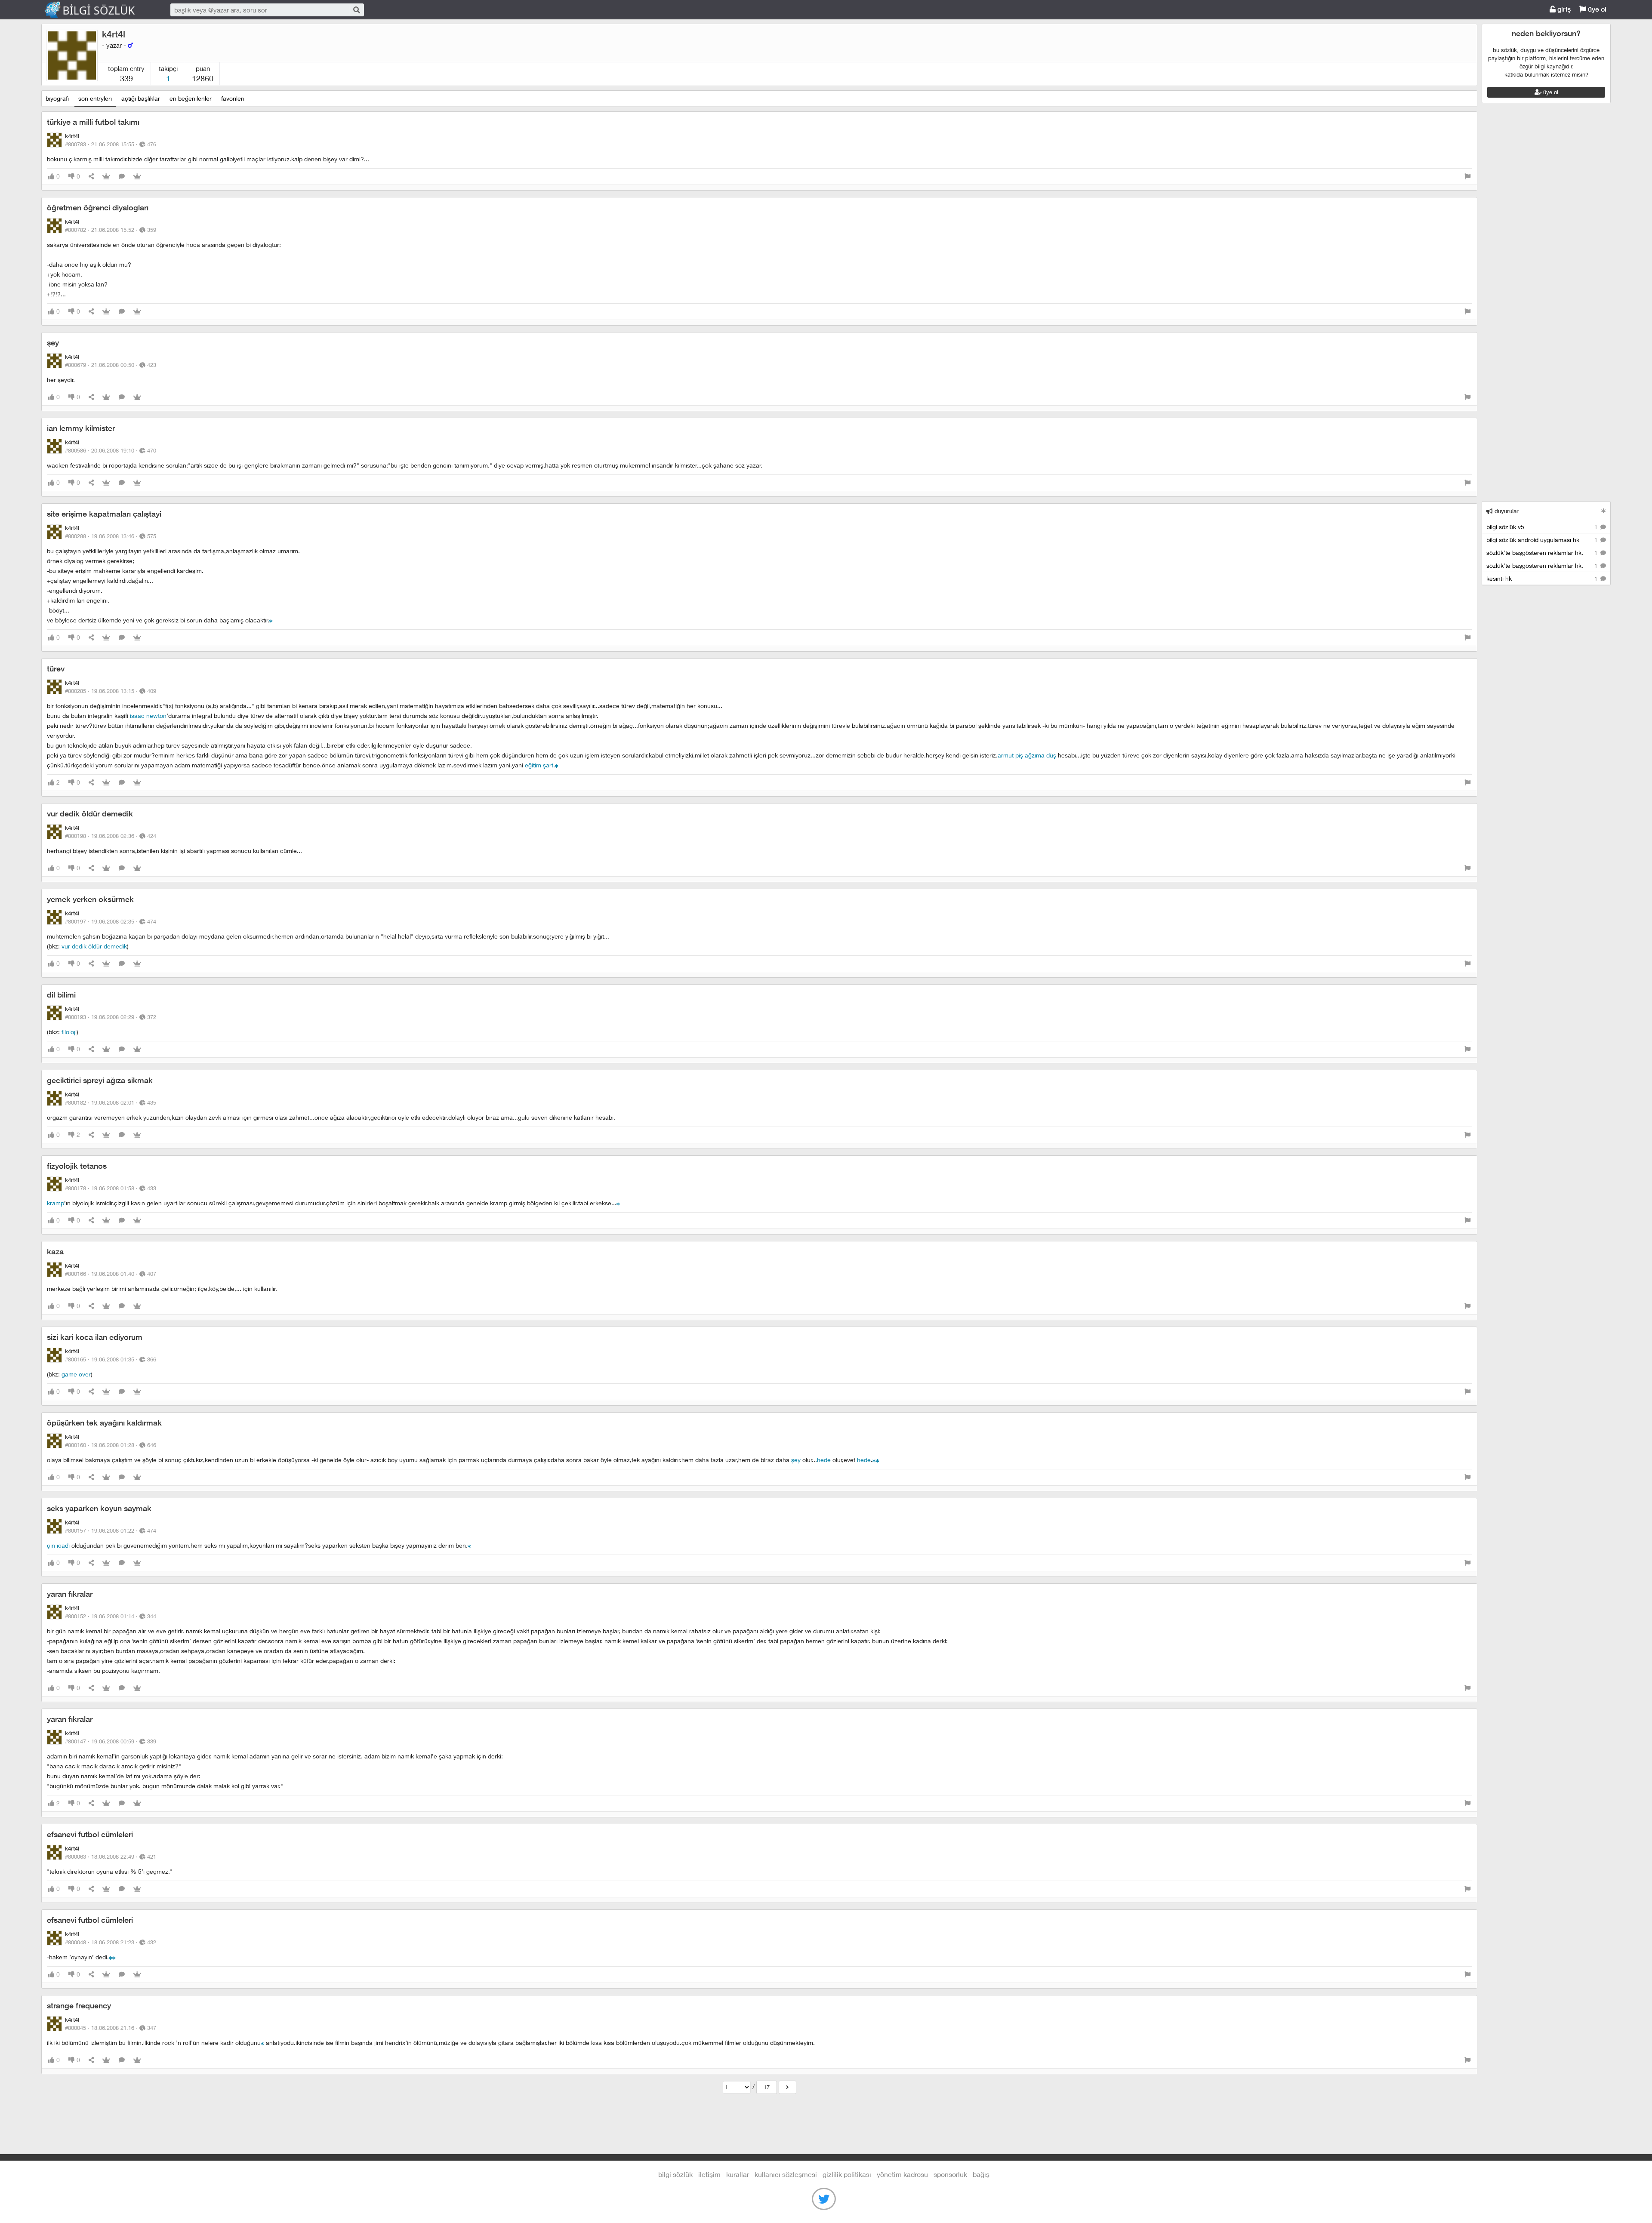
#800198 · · (111, 836)
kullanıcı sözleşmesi (786, 2174)
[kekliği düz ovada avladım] (114, 1957)
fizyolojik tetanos (77, 1166)
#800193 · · (111, 1017)
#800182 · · (111, 1102)
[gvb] (271, 620)
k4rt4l (114, 34)
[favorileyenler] (137, 177)
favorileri (233, 98)
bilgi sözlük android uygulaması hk (1543, 540)
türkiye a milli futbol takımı (93, 122)
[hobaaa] (111, 1957)
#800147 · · (111, 1741)
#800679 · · (111, 365)
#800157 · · (111, 1530)
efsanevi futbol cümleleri (90, 1834)
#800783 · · (111, 144)
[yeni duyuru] (1604, 511)
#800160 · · (111, 1445)
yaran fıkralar (70, 1594)
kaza (55, 1252)
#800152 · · (111, 1616)
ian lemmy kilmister (81, 428)
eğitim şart (539, 765)
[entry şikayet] (1467, 177)
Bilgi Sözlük (97, 10)
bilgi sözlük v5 (1543, 527)
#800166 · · (111, 1274)
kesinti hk (1543, 578)
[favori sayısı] (106, 177)
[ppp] (618, 1203)
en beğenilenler (191, 98)
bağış (981, 2174)
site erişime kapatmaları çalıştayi (104, 514)
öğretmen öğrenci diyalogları (98, 208)
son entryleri (95, 98)
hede (824, 1460)
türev (56, 669)
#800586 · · (111, 450)
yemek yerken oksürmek (90, 899)
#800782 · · (111, 230)
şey (53, 343)
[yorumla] (122, 177)
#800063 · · (111, 1857)
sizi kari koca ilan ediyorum (95, 1337)
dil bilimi (61, 995)
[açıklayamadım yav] (878, 1460)
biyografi (57, 98)
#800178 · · (111, 1188)
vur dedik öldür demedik (90, 814)
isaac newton (148, 716)
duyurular (1506, 511)
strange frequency (79, 2006)
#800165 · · (111, 1359)
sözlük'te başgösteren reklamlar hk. (1543, 553)
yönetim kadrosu (902, 2174)
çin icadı (58, 1545)
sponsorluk (950, 2174)
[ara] (356, 10)
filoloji (69, 1032)
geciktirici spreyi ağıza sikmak (100, 1080)
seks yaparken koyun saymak (99, 1508)
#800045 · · (111, 2028)
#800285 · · (111, 691)
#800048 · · (111, 1942)
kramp (55, 1203)
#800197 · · (111, 921)
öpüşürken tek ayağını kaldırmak (104, 1423)
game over (76, 1374)
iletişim (709, 2174)
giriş (1563, 9)
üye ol (1596, 9)
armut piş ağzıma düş (1027, 755)
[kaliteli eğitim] (557, 765)
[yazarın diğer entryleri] (787, 2087)
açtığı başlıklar (141, 98)
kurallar (738, 2174)
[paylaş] (91, 177)
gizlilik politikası (847, 2174)
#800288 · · (111, 536)
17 (767, 2087)
